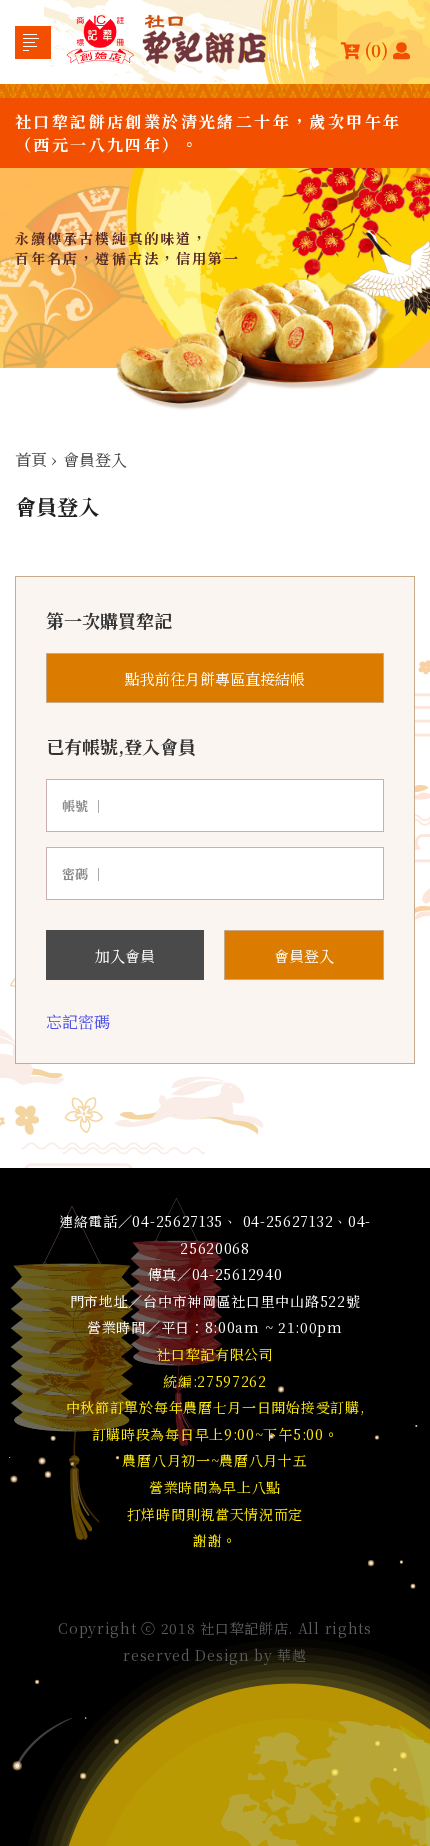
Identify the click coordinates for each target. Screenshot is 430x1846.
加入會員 (125, 955)
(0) (376, 49)
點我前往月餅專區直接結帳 (215, 678)
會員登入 (304, 955)
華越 (291, 1655)
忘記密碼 (78, 1021)
